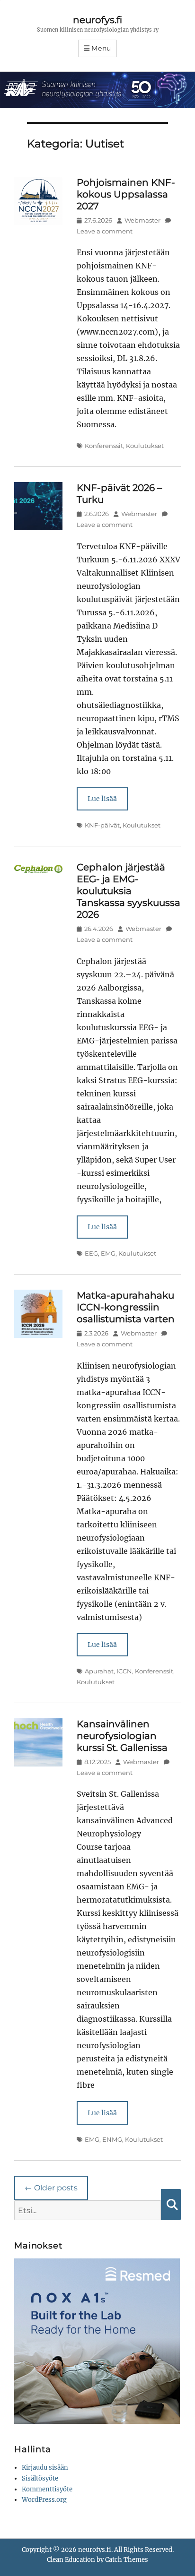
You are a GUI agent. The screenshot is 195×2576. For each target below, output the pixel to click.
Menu (101, 48)
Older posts (51, 2188)
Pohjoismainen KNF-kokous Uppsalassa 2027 (126, 194)
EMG (108, 1253)
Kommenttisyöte (47, 2489)
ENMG (112, 2139)
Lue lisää (102, 799)
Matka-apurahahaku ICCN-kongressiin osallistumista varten (126, 1307)
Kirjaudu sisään (45, 2468)
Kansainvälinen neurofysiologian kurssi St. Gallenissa (122, 1736)
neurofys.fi (97, 20)
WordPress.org (44, 2500)
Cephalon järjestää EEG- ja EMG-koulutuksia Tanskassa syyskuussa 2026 (129, 891)
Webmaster (142, 220)
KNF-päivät (102, 825)
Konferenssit (104, 446)
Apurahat (99, 1671)
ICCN (124, 1671)
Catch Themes (127, 2560)
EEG (91, 1253)
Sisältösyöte (40, 2478)
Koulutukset (145, 446)
